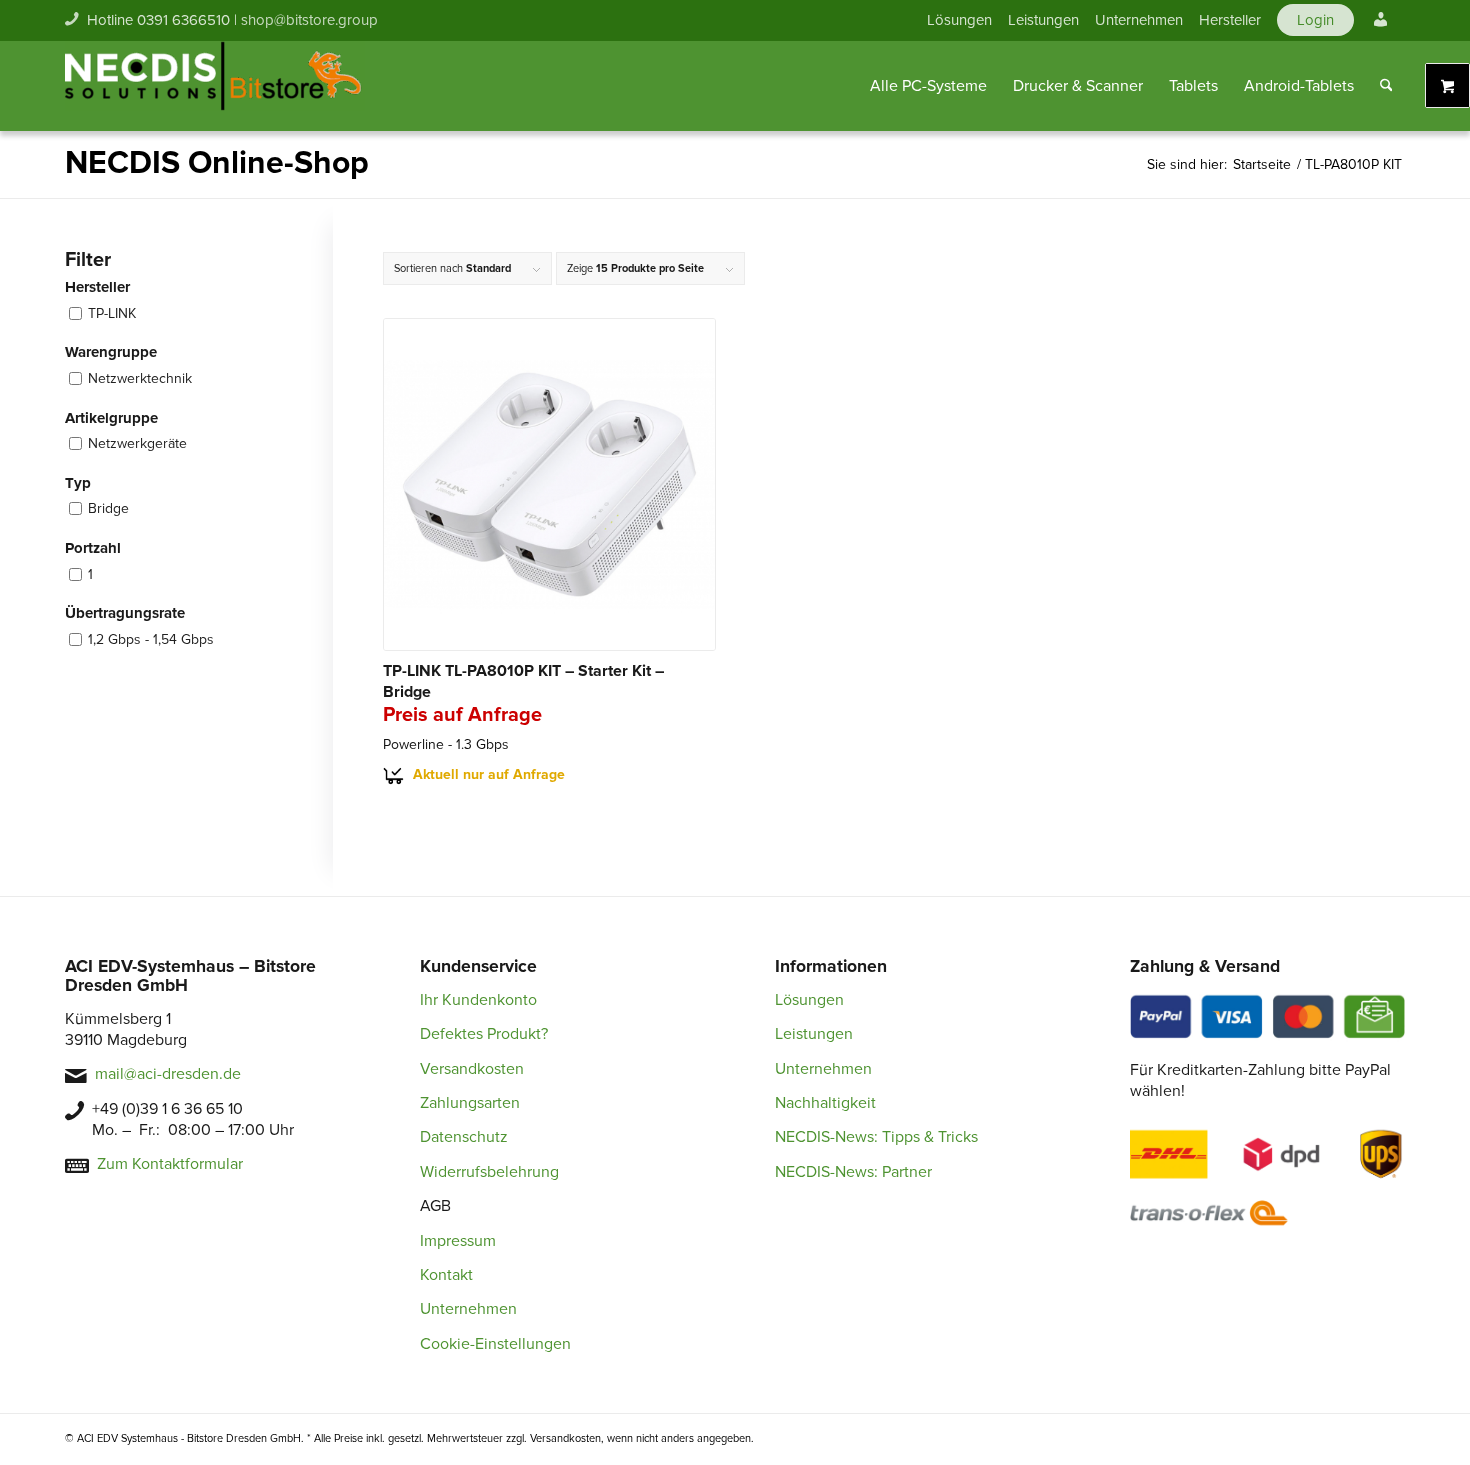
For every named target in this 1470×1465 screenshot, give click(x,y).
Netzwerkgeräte (137, 443)
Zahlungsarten (470, 1103)
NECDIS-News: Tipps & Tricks (876, 1137)
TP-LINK (112, 313)
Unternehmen (1139, 20)
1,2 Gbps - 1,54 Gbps (151, 639)
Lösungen (959, 20)
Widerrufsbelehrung (489, 1172)
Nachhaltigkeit (825, 1103)
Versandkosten (472, 1069)
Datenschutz (464, 1137)
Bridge (108, 508)
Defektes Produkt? (484, 1034)
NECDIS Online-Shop (217, 163)
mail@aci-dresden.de (168, 1074)
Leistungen (1043, 20)
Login (1315, 20)
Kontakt (446, 1275)
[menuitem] (959, 20)
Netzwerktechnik (140, 378)
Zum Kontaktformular (170, 1164)
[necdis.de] (215, 86)
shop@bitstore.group (309, 20)
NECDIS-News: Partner (853, 1172)
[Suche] (1386, 86)
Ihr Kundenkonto (478, 1000)
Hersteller (1230, 20)
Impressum (458, 1241)
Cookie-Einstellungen (495, 1344)
